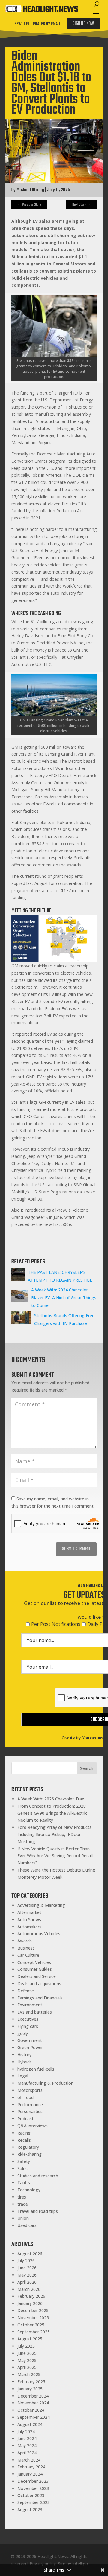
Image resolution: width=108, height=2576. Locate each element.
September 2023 (34, 2502)
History (24, 2055)
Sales (22, 2168)
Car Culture (28, 1955)
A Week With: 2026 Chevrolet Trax (51, 1799)
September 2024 (34, 2417)
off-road (25, 2097)
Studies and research (38, 2176)
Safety (24, 2161)
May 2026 (27, 2275)
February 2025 (31, 2382)
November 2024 (33, 2403)
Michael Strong (30, 190)
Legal (23, 2076)
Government (30, 2040)
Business (26, 1948)
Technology (29, 2190)
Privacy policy (43, 2564)
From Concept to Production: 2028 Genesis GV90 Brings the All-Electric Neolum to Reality (52, 1813)
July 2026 (26, 2261)
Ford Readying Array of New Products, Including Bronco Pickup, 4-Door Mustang (55, 1834)
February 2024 (31, 2467)
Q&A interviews (33, 2126)
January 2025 (30, 2389)
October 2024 (31, 2410)
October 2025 (31, 2325)
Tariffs (24, 2183)
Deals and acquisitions (39, 1983)
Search (87, 1768)
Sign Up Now (83, 24)
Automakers (29, 1927)
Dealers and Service (37, 1976)
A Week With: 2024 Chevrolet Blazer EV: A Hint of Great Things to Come (64, 1298)
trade (23, 2204)
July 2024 (26, 2431)
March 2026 (29, 2289)
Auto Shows (29, 1920)
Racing (24, 2133)
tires (22, 2197)
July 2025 (26, 2346)
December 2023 (33, 2481)
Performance (30, 2105)
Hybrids (25, 2062)
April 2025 (27, 2367)
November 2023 (33, 2488)
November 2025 (33, 2318)
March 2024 (29, 2460)
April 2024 (27, 2453)
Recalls (24, 2140)
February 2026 (31, 2296)
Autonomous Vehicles (39, 1934)
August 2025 (30, 2339)
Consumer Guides (35, 1969)
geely (23, 2033)
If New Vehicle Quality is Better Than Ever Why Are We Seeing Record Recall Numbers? (55, 1856)
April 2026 (27, 2282)
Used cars (27, 2225)
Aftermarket (29, 1912)
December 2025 (33, 2310)
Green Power (30, 2047)
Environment (30, 2005)
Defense (26, 1991)
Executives (28, 2019)
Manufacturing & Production (45, 2083)
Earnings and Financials (40, 1998)
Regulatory (28, 2147)
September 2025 (34, 2332)
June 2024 (27, 2438)
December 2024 (33, 2396)
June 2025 (27, 2353)
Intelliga (80, 2564)
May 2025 (27, 2360)
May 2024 (27, 2446)
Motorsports (30, 2090)
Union (23, 2218)
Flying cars (28, 2026)
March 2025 (29, 2374)
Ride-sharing (30, 2154)
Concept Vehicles (34, 1962)
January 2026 (30, 2303)
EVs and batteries (35, 2012)
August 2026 (30, 2254)
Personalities (30, 2111)
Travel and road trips (38, 2211)
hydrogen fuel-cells (36, 2069)
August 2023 (30, 2510)
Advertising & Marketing (41, 1905)
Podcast (25, 2119)
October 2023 (31, 2495)
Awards (25, 1941)
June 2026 (27, 2268)
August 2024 (30, 2424)
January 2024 (30, 2474)
